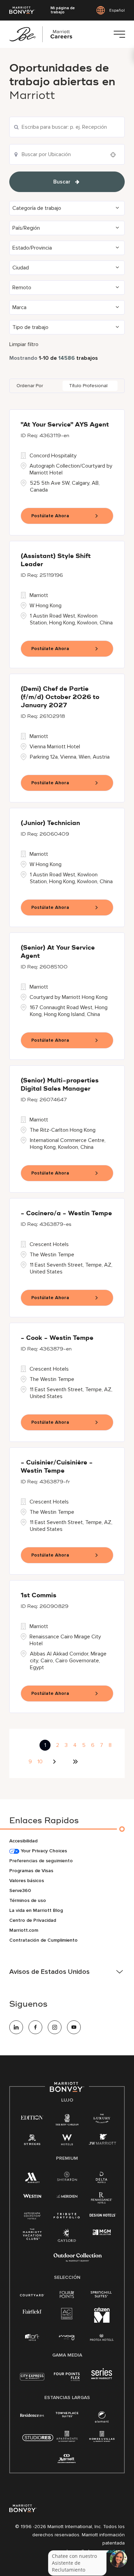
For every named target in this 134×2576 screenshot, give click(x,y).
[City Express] (32, 2380)
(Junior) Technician (50, 823)
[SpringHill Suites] (102, 2295)
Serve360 (20, 1890)
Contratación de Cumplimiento (43, 1940)
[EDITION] (32, 2117)
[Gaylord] (67, 2241)
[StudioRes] (38, 2441)
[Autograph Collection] (32, 2216)
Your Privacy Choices (43, 1851)
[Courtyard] (32, 2294)
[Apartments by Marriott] (67, 2439)
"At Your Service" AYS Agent (65, 425)
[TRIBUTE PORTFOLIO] (67, 2216)
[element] (102, 2418)
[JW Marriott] (102, 2141)
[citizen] (102, 2321)
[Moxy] (67, 2338)
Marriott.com (24, 1930)
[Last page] (75, 1762)
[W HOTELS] (67, 2141)
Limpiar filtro (24, 344)
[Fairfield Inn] (32, 2311)
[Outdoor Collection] (78, 2260)
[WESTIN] (32, 2196)
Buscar (62, 182)
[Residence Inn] (32, 2415)
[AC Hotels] (67, 2315)
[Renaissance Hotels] (102, 2199)
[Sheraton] (67, 2178)
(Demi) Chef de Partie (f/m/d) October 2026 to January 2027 (60, 697)
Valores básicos (27, 1881)
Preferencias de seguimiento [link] (41, 1861)
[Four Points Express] (67, 2380)
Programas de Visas (31, 1871)
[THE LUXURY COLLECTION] (102, 2120)
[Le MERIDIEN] (67, 2196)
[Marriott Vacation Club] (32, 2236)
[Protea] (102, 2338)
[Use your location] (115, 155)
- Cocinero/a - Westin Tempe (66, 1214)
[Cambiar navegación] (119, 34)
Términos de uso (28, 1900)
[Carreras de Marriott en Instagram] (55, 2027)
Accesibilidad (23, 1841)
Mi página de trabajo (63, 10)
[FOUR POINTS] (67, 2295)
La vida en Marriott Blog (36, 1910)
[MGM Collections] (102, 2232)
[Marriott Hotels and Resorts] (32, 2179)
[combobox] (67, 127)
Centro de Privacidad (33, 1920)
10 (40, 1762)
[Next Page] (55, 1762)
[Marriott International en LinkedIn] (16, 2027)
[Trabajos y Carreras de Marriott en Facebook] (35, 2027)
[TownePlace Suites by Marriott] (67, 2415)
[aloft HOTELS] (32, 2338)
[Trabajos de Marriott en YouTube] (74, 2027)
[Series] (102, 2378)
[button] (67, 208)
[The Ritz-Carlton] (67, 2121)
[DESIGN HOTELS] (103, 2216)
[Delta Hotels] (102, 2179)
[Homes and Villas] (102, 2439)
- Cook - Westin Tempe (57, 1338)
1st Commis (38, 1596)
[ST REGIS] (32, 2141)
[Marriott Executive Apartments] (67, 2459)
